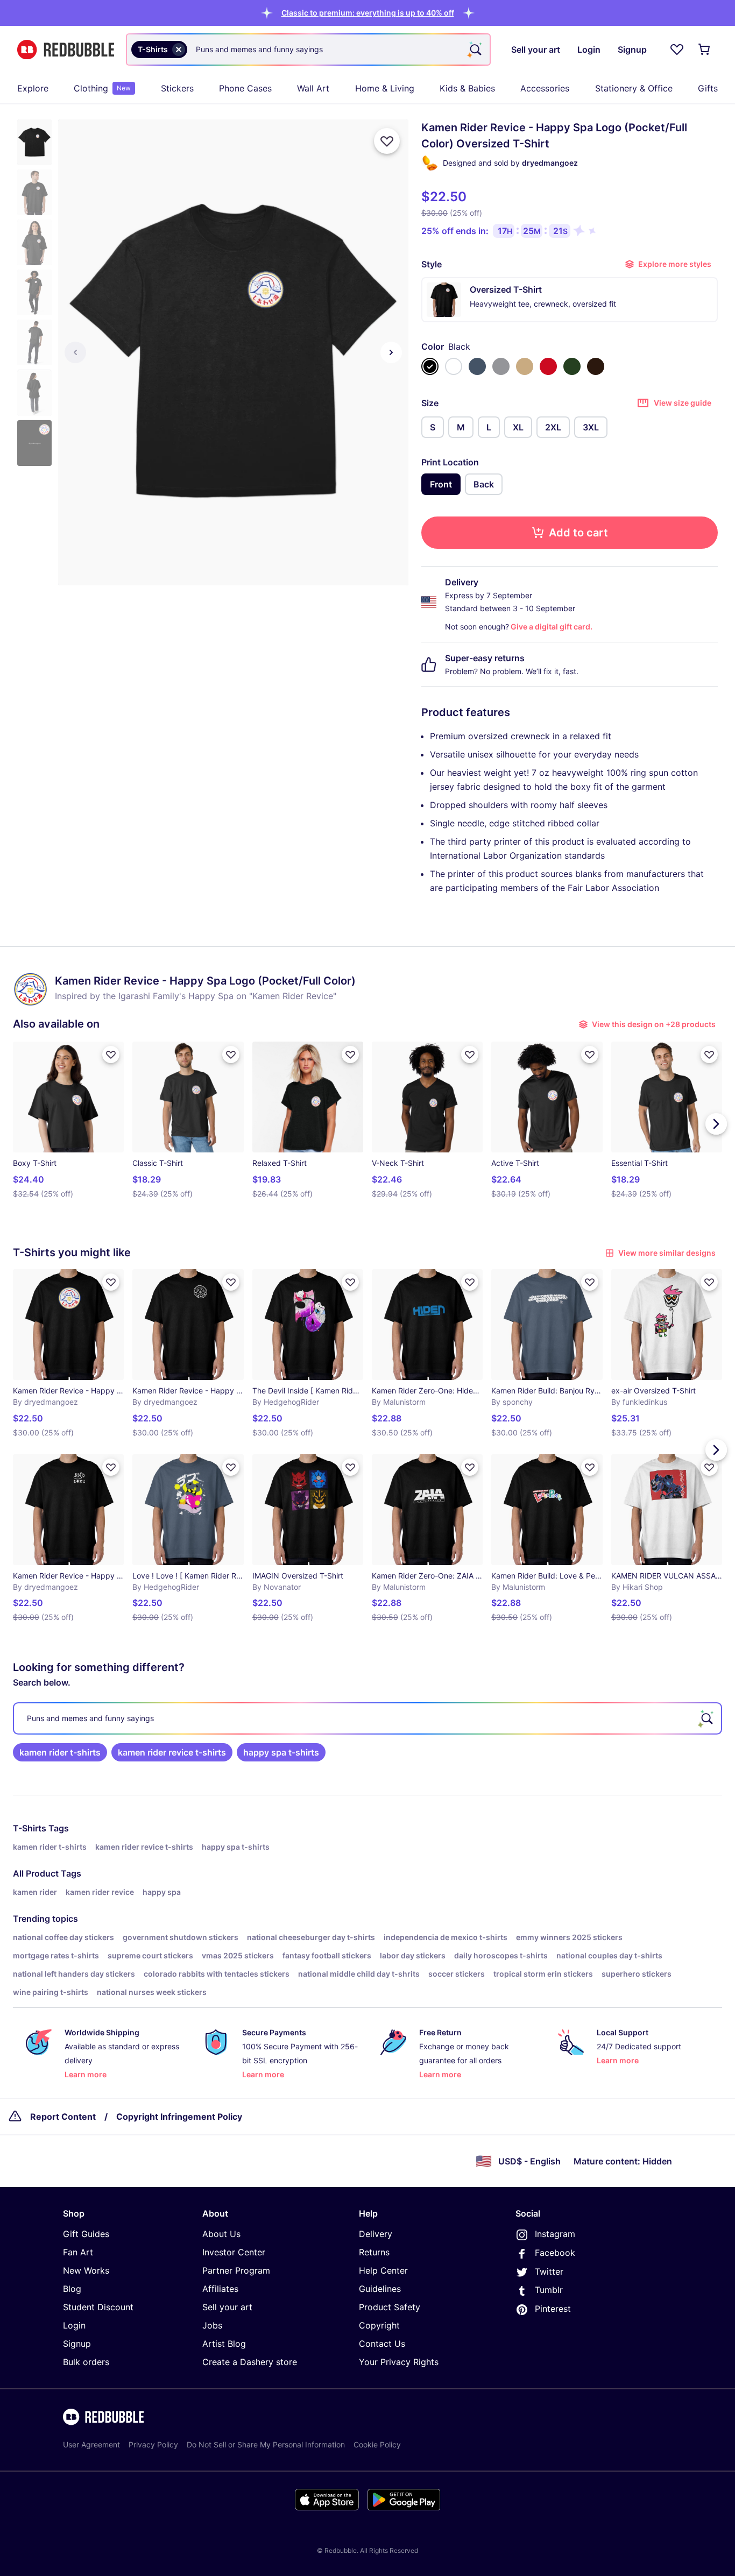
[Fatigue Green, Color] (572, 366)
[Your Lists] (677, 49)
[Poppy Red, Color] (548, 366)
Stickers (177, 88)
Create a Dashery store (250, 2362)
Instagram (555, 2234)
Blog (72, 2289)
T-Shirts (30, 1828)
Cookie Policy (377, 2444)
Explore (33, 88)
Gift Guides (86, 2234)
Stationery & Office (634, 88)
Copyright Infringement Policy (179, 2117)
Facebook (555, 2253)
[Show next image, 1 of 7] (391, 352)
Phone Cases (245, 88)
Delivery (376, 2234)
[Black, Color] (430, 366)
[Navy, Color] (477, 366)
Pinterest (553, 2309)
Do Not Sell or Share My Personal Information (266, 2444)
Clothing (102, 88)
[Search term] (475, 49)
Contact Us (382, 2344)
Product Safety (390, 2307)
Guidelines (380, 2289)
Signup (77, 2344)
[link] (60, 1752)
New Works (86, 2270)
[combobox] (308, 49)
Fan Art (78, 2252)
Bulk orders (86, 2362)
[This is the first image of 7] (75, 352)
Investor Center (234, 2252)
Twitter (549, 2271)
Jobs (212, 2325)
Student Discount (98, 2307)
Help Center (383, 2270)
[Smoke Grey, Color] (501, 366)
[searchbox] (367, 1718)
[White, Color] (454, 366)
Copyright (379, 2325)
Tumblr (549, 2290)
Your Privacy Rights (399, 2362)
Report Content (63, 2117)
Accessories (545, 88)
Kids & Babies (467, 88)
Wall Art (313, 88)
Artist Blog (224, 2344)
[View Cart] (705, 49)
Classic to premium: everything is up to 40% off (368, 13)
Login (74, 2325)
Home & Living (385, 88)
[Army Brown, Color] (596, 366)
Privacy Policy (153, 2444)
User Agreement (91, 2444)
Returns (374, 2252)
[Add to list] (387, 141)
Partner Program (236, 2270)
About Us (221, 2234)
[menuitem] (33, 88)
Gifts (708, 88)
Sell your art (227, 2307)
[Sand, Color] (525, 366)
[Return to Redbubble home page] (66, 50)
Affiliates (220, 2289)
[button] (368, 13)
